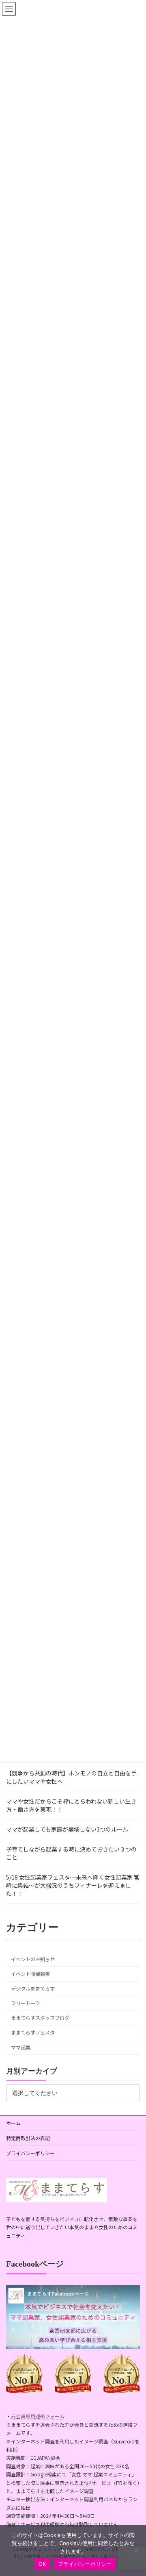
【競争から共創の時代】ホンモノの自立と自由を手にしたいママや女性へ (71, 1777)
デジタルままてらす (33, 1989)
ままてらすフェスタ (33, 2033)
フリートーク (26, 2004)
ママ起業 (21, 2047)
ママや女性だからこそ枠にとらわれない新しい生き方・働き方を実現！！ (71, 1805)
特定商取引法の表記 (28, 2138)
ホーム (13, 2123)
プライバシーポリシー (30, 2153)
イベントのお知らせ (33, 1959)
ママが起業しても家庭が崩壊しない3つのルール (67, 1829)
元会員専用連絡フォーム (38, 2416)
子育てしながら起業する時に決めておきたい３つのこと (71, 1853)
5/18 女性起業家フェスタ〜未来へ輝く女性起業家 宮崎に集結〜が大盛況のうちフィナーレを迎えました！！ (73, 1885)
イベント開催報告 (30, 1974)
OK (42, 2564)
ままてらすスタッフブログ (40, 2018)
